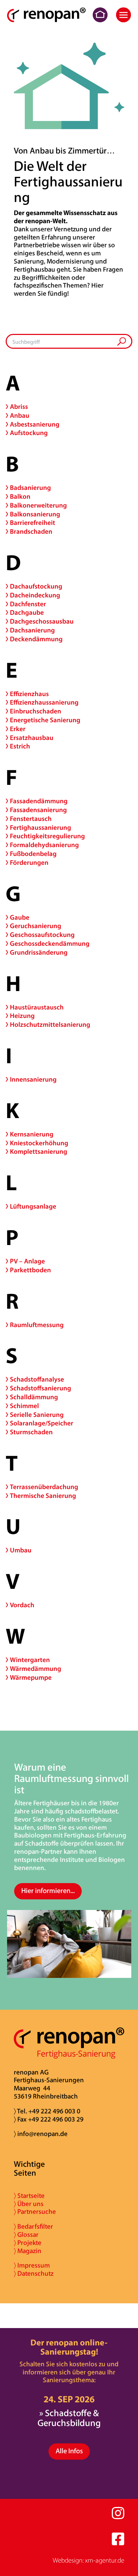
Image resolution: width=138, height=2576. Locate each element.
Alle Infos (69, 2451)
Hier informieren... (48, 1891)
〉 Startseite (29, 2196)
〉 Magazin (28, 2251)
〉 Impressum (32, 2266)
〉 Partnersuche (35, 2212)
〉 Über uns (29, 2204)
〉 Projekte (28, 2243)
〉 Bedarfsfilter (33, 2227)
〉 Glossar (26, 2235)
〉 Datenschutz (34, 2274)
